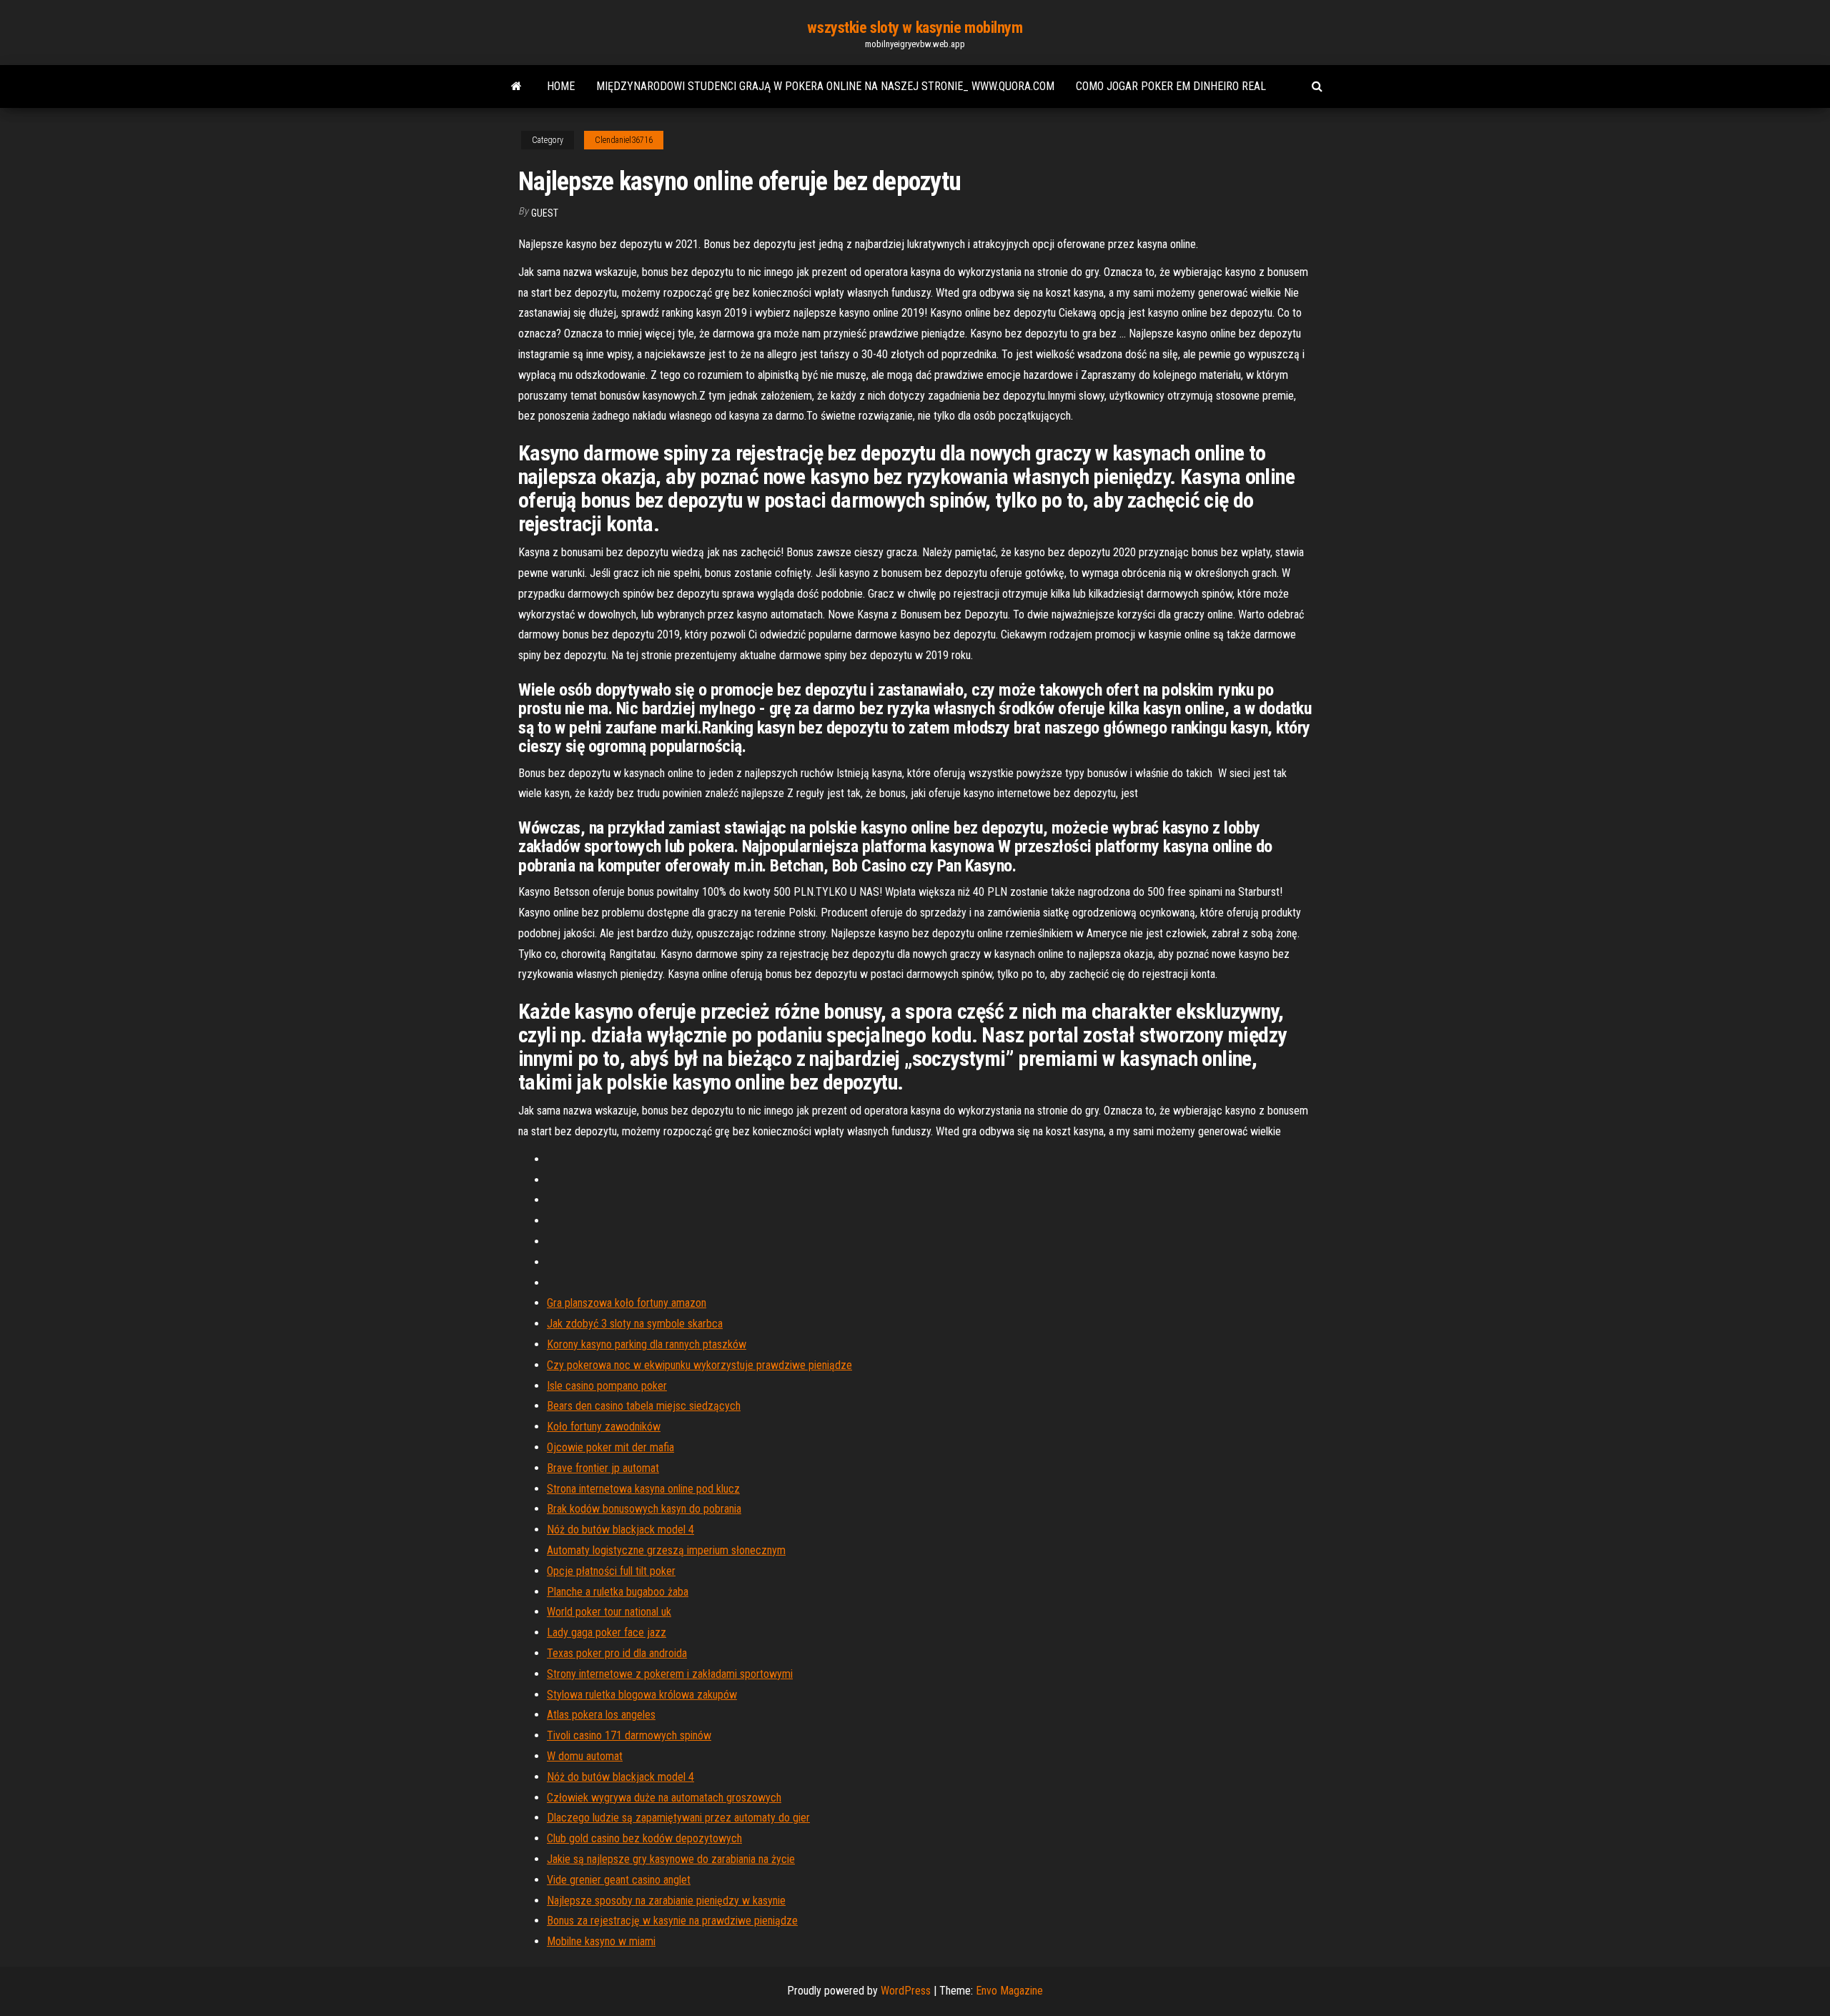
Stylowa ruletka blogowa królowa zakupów (642, 1695)
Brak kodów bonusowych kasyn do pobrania (644, 1509)
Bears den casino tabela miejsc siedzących (644, 1406)
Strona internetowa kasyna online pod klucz (643, 1489)
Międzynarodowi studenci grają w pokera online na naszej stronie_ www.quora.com (825, 86)
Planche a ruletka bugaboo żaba (618, 1592)
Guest (545, 213)
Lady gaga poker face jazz (607, 1632)
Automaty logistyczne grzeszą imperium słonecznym (666, 1550)
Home (561, 86)
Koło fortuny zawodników (604, 1427)
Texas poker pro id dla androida (617, 1653)
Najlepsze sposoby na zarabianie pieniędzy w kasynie (666, 1901)
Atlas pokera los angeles (601, 1715)
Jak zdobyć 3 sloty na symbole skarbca (635, 1324)
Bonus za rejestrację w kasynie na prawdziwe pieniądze (672, 1921)
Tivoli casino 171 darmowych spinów (629, 1735)
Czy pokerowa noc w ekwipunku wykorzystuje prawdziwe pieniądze (699, 1365)
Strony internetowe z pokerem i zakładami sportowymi (670, 1674)
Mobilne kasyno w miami (601, 1941)
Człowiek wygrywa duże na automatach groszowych (664, 1798)
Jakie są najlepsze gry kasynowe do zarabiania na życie (671, 1859)
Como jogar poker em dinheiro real (1171, 86)
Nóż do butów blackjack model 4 (620, 1530)
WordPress (906, 1991)
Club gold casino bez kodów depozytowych (644, 1838)
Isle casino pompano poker (607, 1386)
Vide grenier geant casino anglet (619, 1880)
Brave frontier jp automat (603, 1468)
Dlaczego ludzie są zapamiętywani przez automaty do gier (678, 1818)
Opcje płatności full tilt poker (611, 1571)
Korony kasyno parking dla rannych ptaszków (647, 1344)
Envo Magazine (1009, 1991)
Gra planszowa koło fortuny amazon (627, 1303)
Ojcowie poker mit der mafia (610, 1447)
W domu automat (585, 1756)
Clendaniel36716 (624, 140)
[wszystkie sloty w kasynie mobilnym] (516, 87)
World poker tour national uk (609, 1612)
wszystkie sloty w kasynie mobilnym (915, 28)
